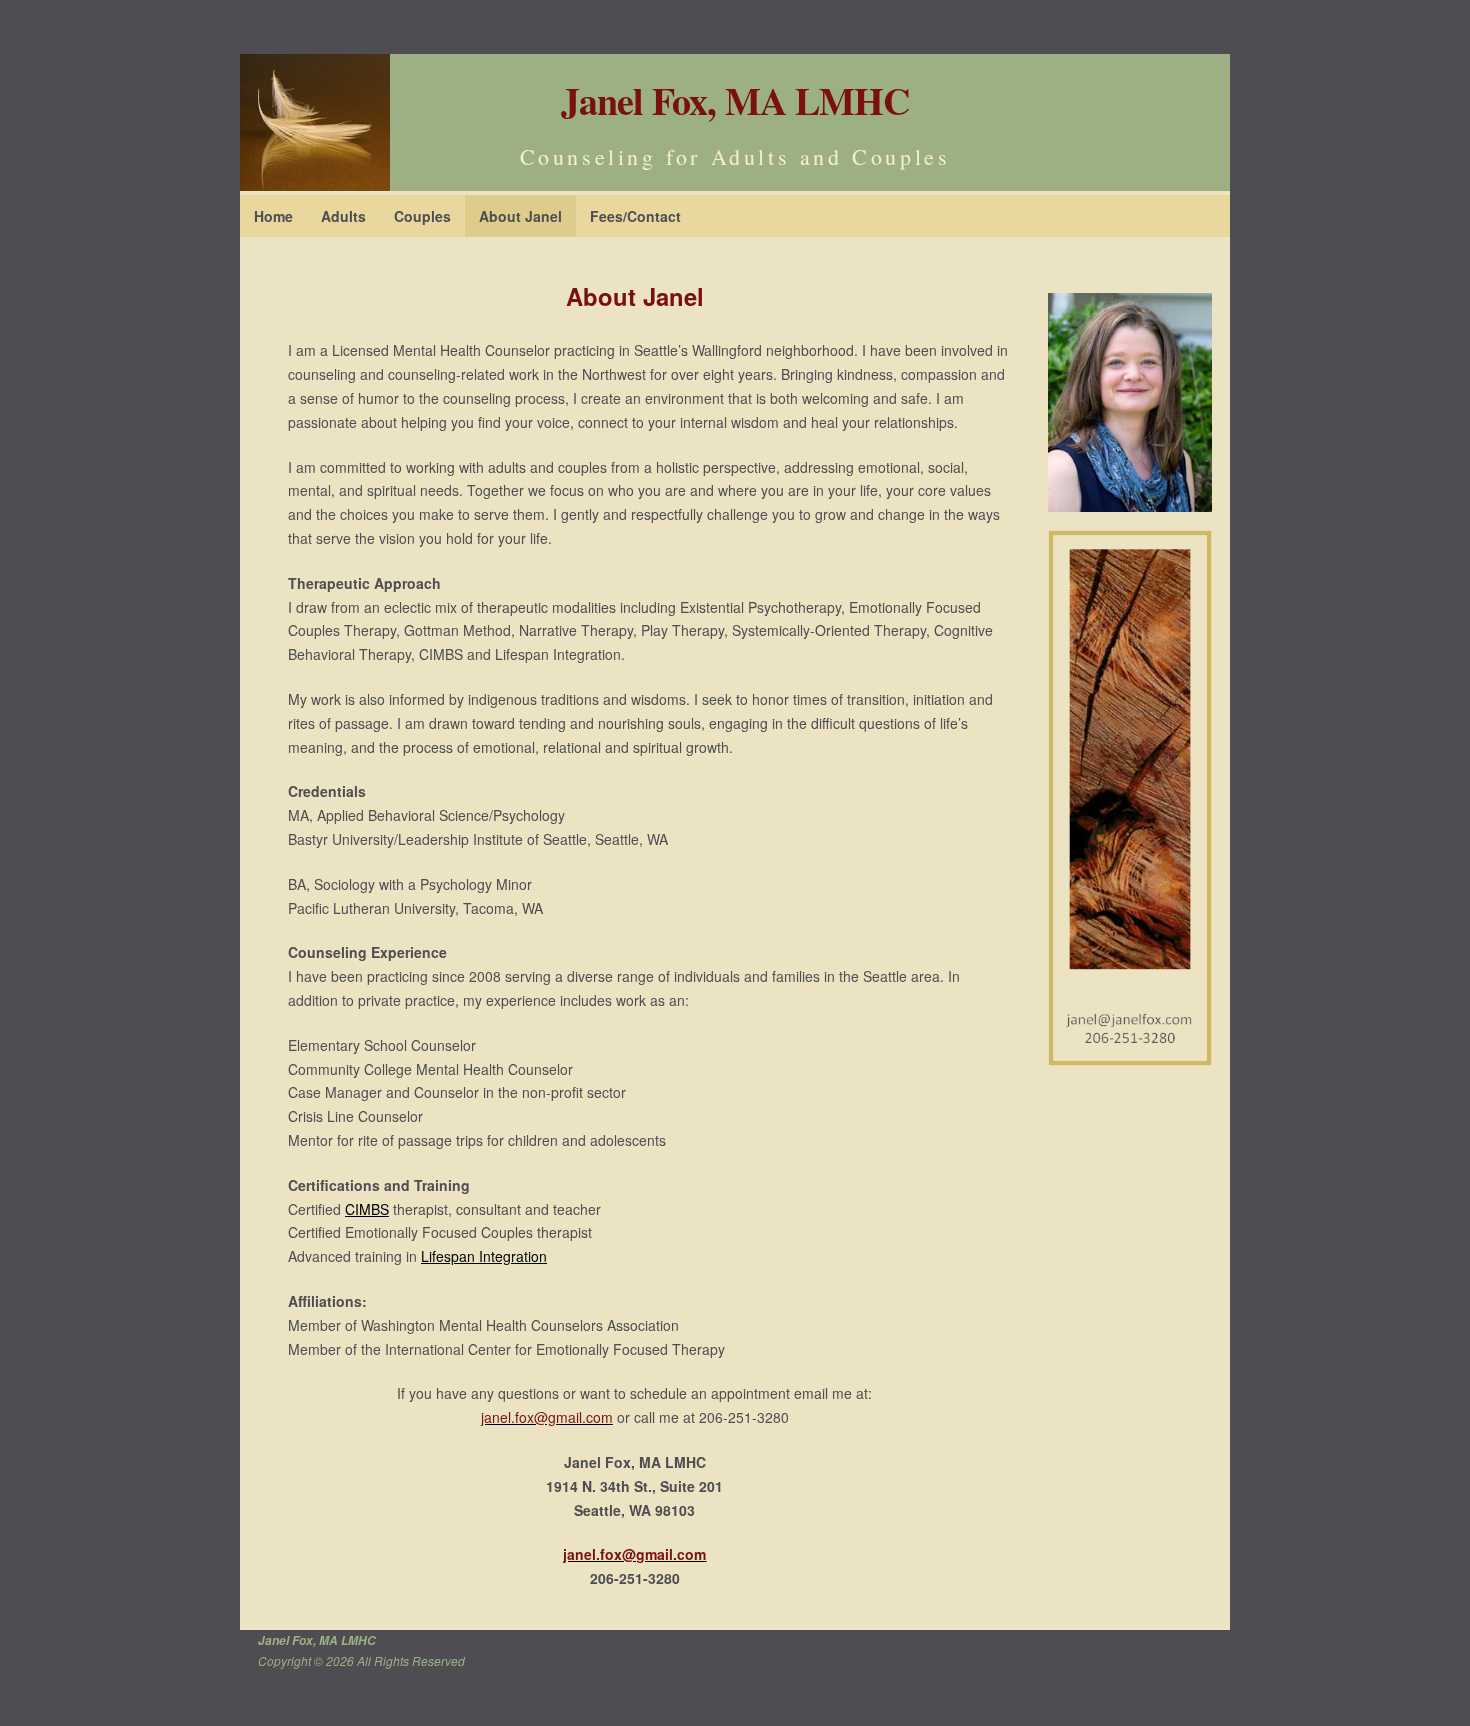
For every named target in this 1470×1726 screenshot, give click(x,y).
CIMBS (367, 1209)
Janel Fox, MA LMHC (735, 100)
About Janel (520, 216)
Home (273, 216)
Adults (343, 216)
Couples (422, 216)
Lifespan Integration (484, 1256)
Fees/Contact (635, 216)
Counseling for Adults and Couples (735, 156)
